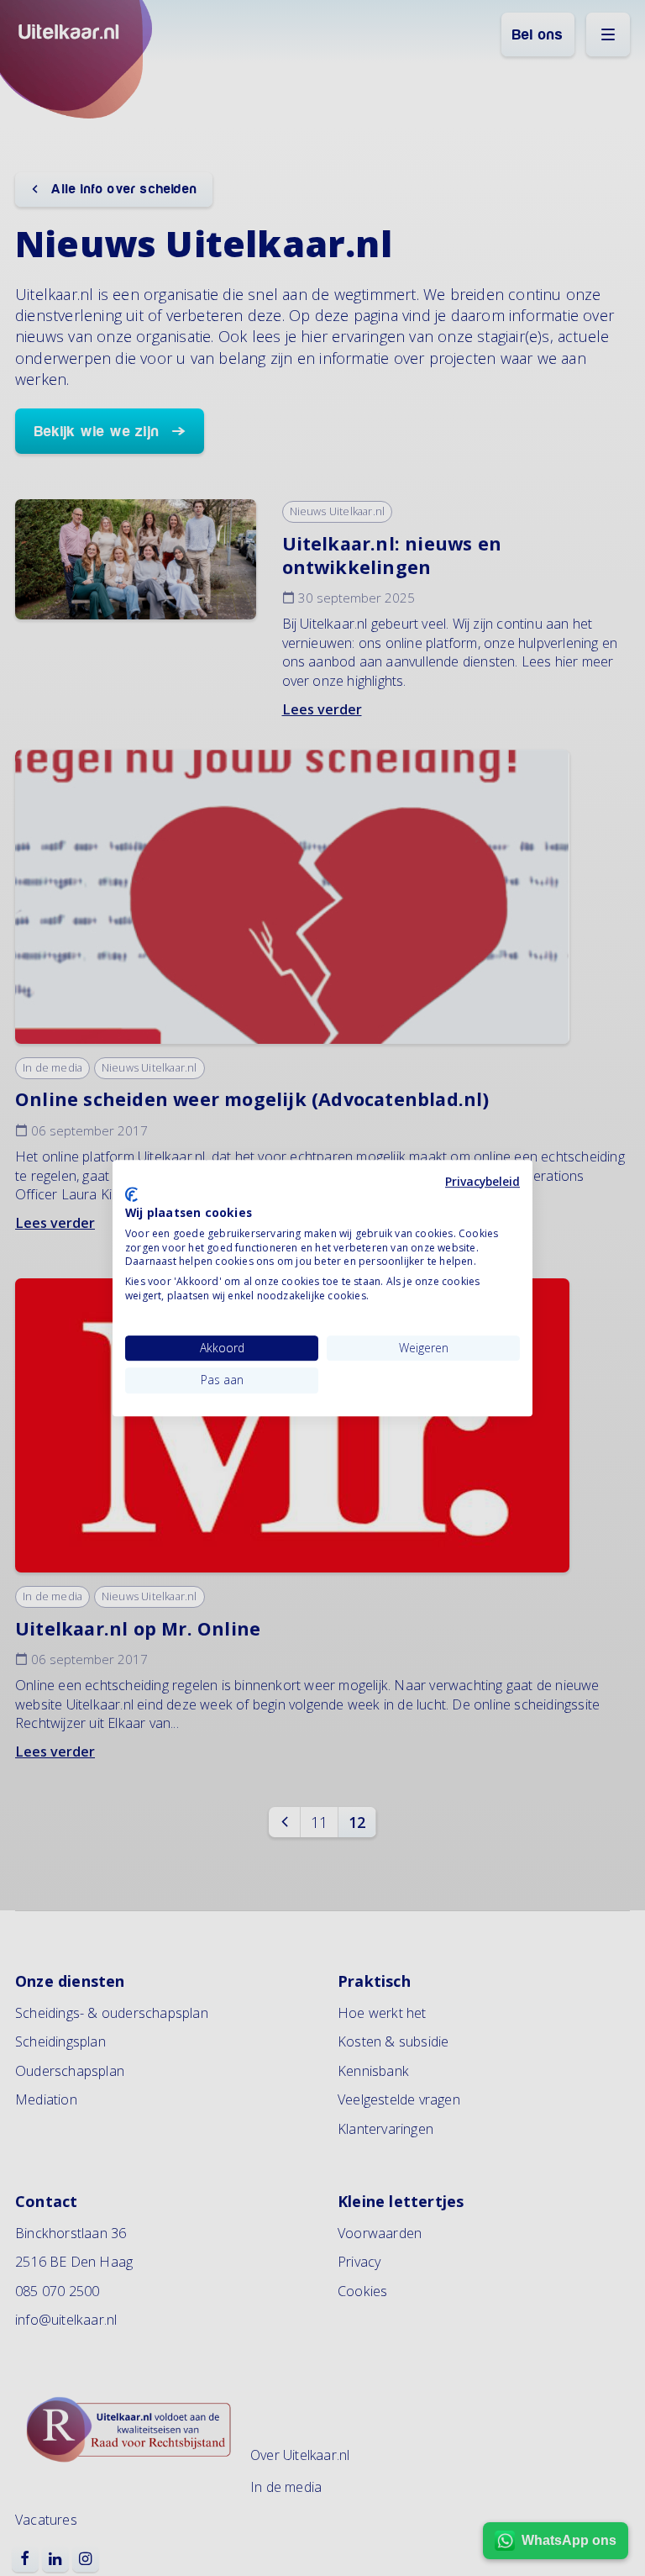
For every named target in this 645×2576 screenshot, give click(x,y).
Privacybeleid (482, 1181)
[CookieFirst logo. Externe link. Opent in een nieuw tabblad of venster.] (131, 1194)
